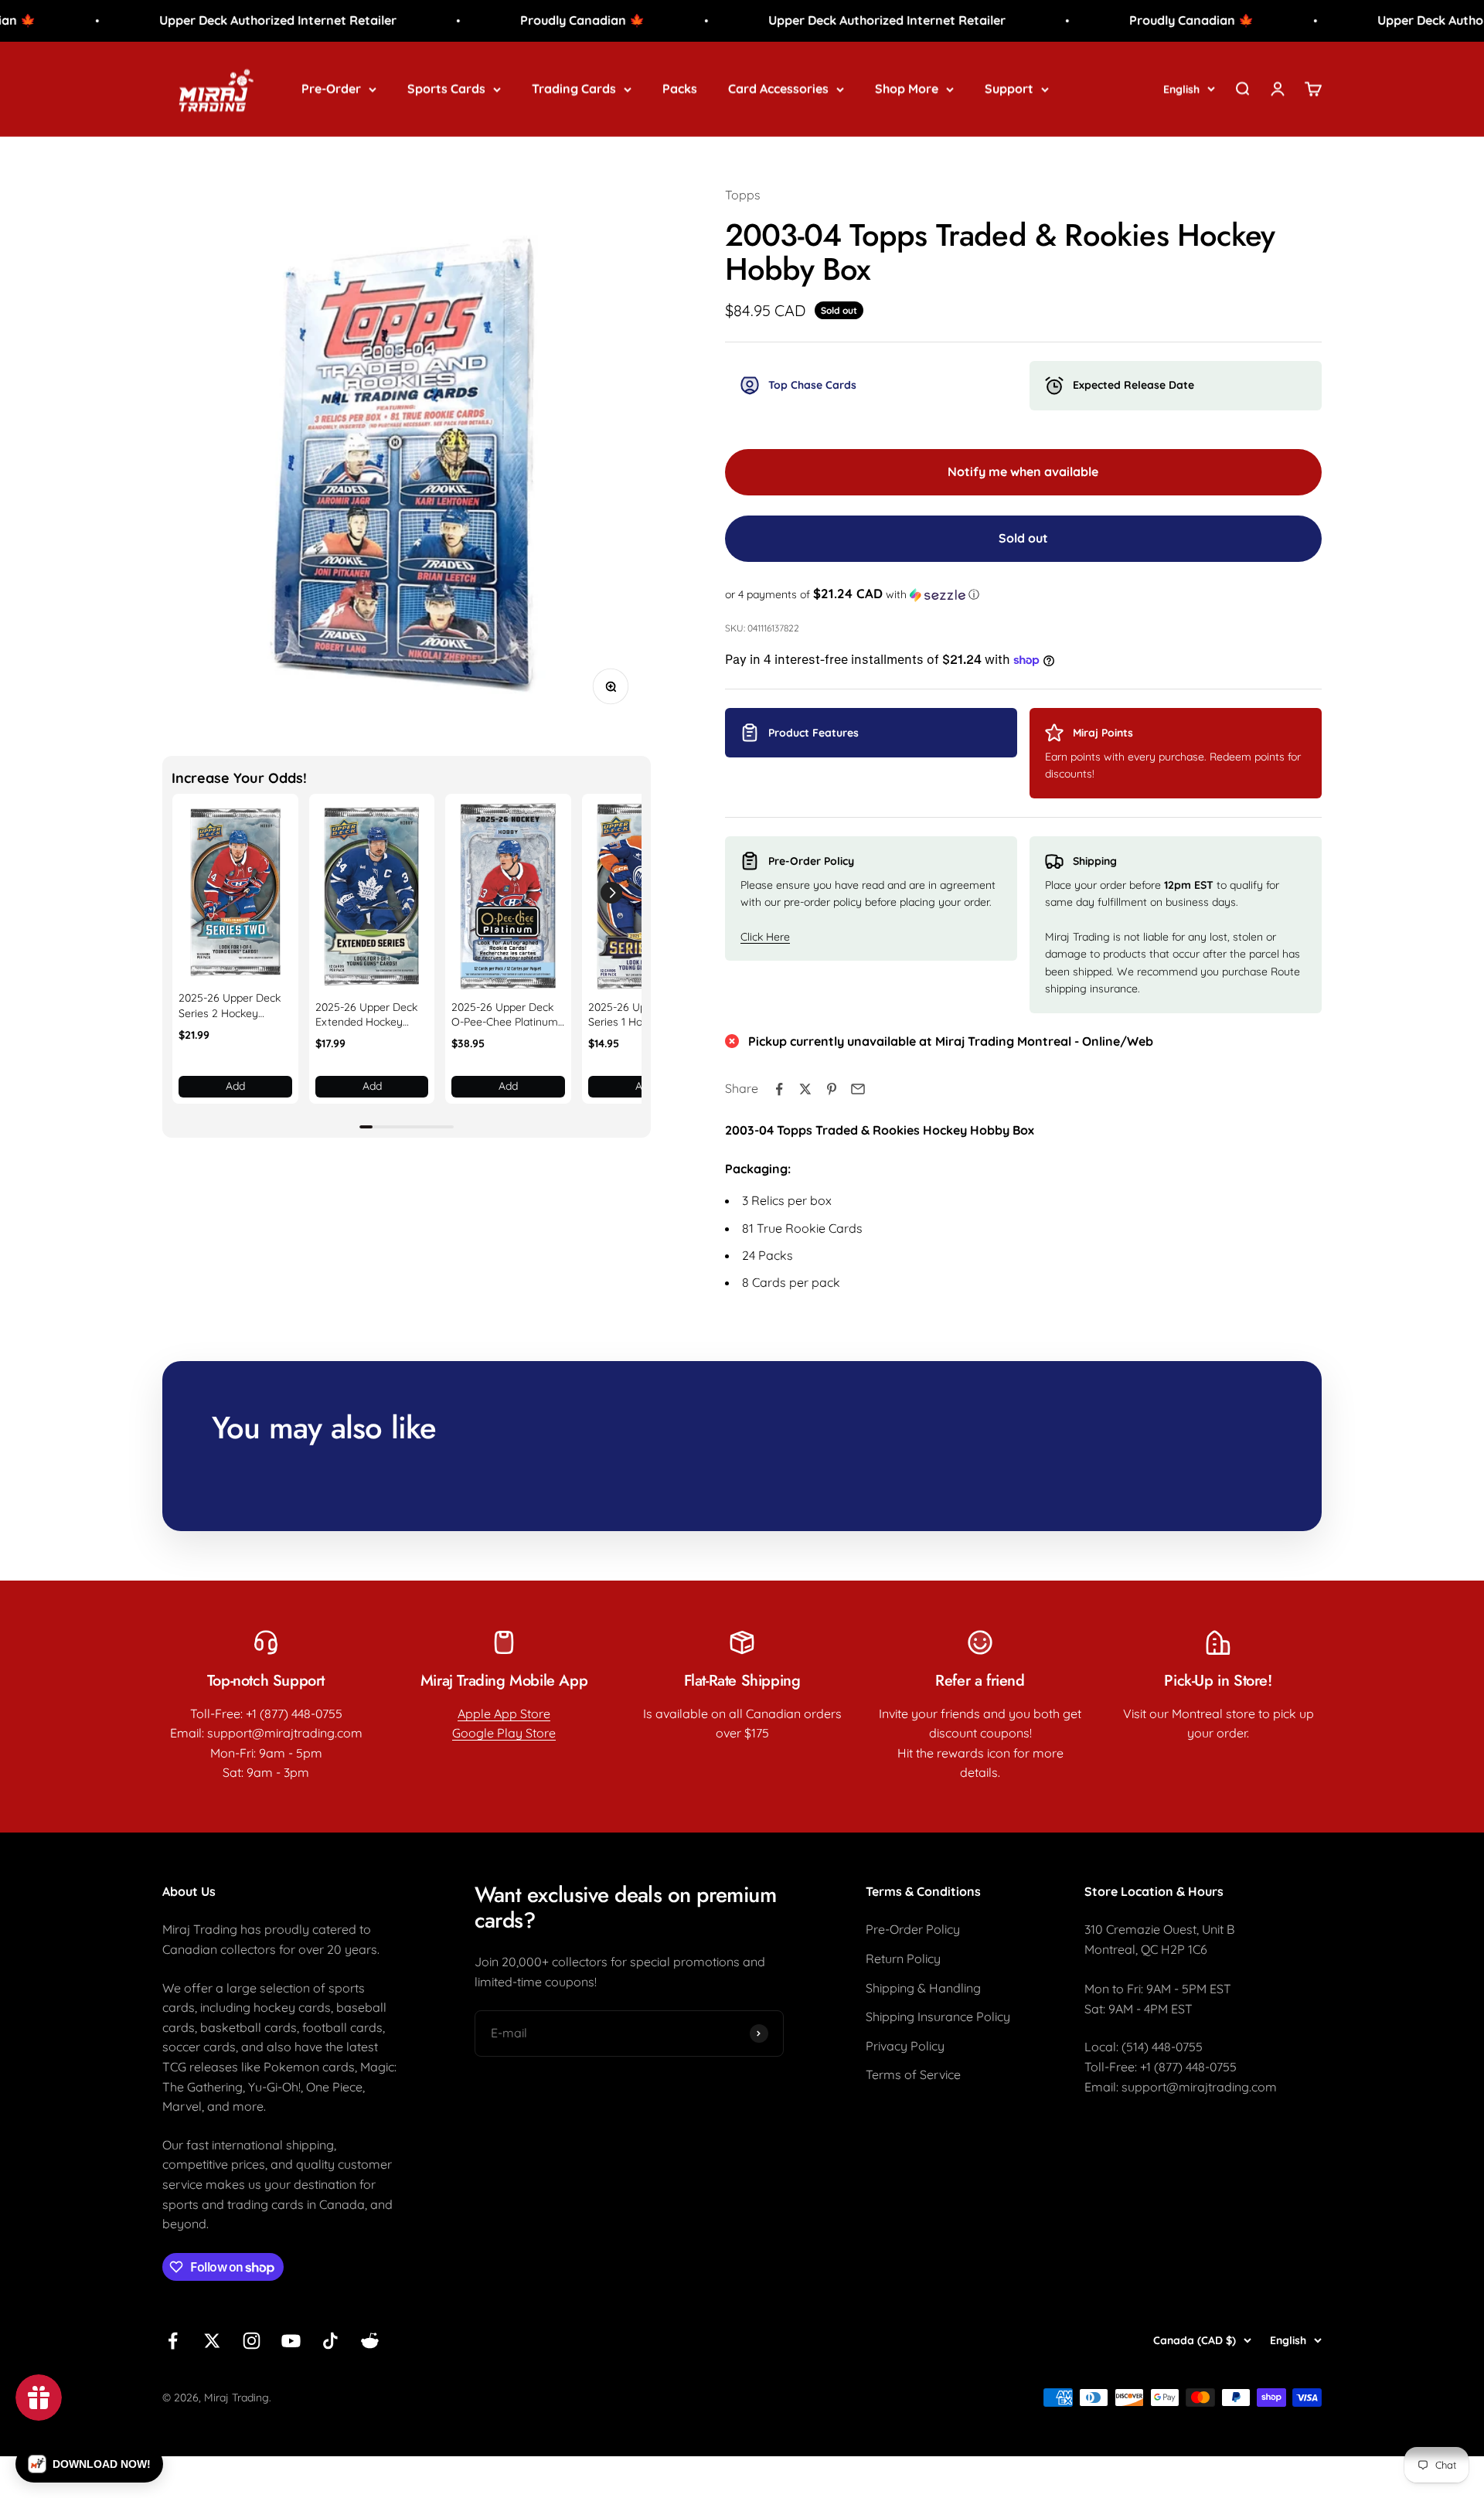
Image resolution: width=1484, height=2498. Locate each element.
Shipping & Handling (923, 1988)
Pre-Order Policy (913, 1929)
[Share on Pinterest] (832, 1089)
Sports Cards (446, 88)
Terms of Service (913, 2074)
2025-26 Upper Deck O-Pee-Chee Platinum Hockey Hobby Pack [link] (505, 1015)
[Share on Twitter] (805, 1089)
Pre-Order (331, 88)
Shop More (907, 88)
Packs (680, 88)
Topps (743, 195)
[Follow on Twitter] (212, 2341)
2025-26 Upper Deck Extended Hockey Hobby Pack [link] (366, 1015)
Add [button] (235, 1086)
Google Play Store (504, 1733)
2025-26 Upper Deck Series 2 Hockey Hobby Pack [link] (230, 1006)
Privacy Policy (905, 2046)
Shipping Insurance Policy (938, 2016)
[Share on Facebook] (779, 1089)
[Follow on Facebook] (173, 2341)
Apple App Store (504, 1714)
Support (1009, 88)
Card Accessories (778, 88)
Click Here (765, 937)
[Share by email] (858, 1089)
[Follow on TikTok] (330, 2341)
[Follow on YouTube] (291, 2341)
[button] (611, 893)
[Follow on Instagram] (252, 2341)
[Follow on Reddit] (370, 2341)
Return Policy (903, 1959)
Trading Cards (574, 88)
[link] (235, 893)
